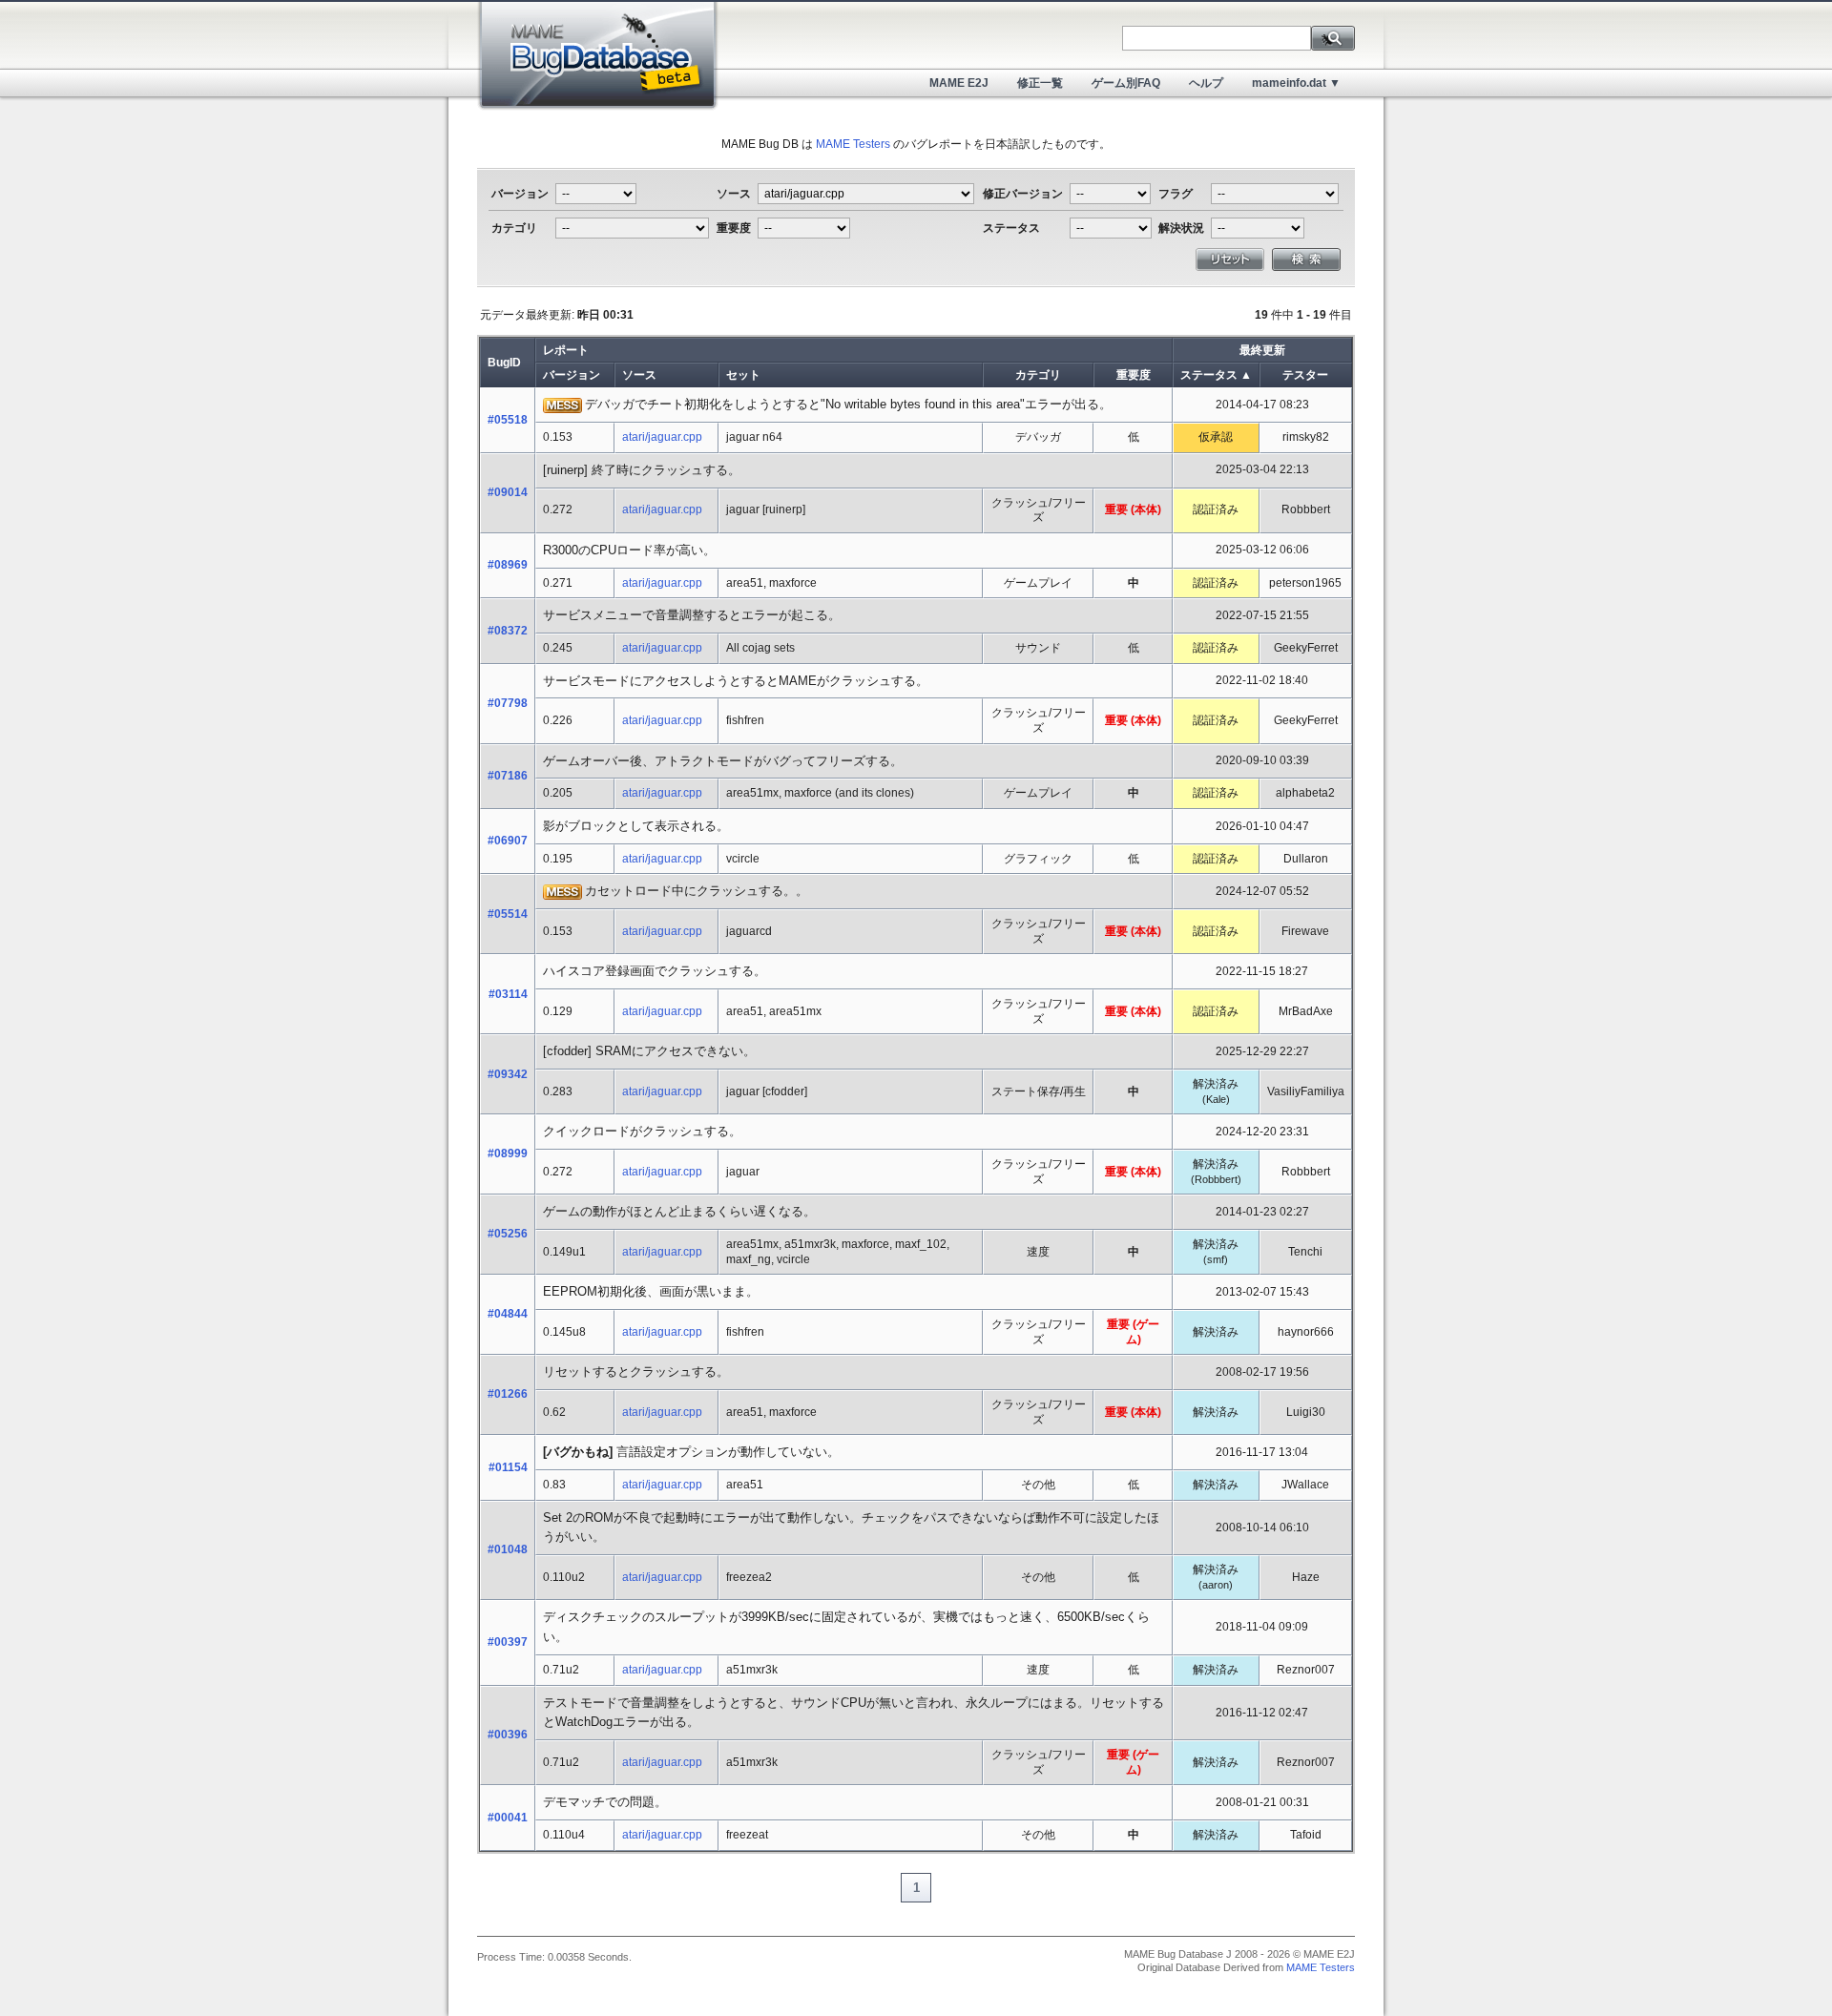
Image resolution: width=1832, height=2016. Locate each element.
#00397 (508, 1642)
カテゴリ (1038, 375)
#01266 (508, 1394)
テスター (1305, 375)
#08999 (508, 1153)
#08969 (508, 565)
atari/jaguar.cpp (662, 437)
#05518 (508, 420)
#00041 (508, 1818)
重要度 (1134, 375)
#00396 (508, 1735)
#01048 (508, 1549)
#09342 (508, 1074)
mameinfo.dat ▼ (1296, 83)
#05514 (508, 914)
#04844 (508, 1314)
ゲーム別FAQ (1126, 83)
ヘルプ (1206, 83)
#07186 (508, 776)
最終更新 (1262, 350)
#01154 (508, 1467)
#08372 (508, 631)
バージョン (572, 375)
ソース (639, 375)
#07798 (508, 703)
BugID (504, 363)
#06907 (508, 841)
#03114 (508, 994)
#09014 (508, 492)
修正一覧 (1040, 83)
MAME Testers (853, 144)
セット (743, 375)
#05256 (508, 1234)
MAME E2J (959, 83)
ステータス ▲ (1216, 375)
